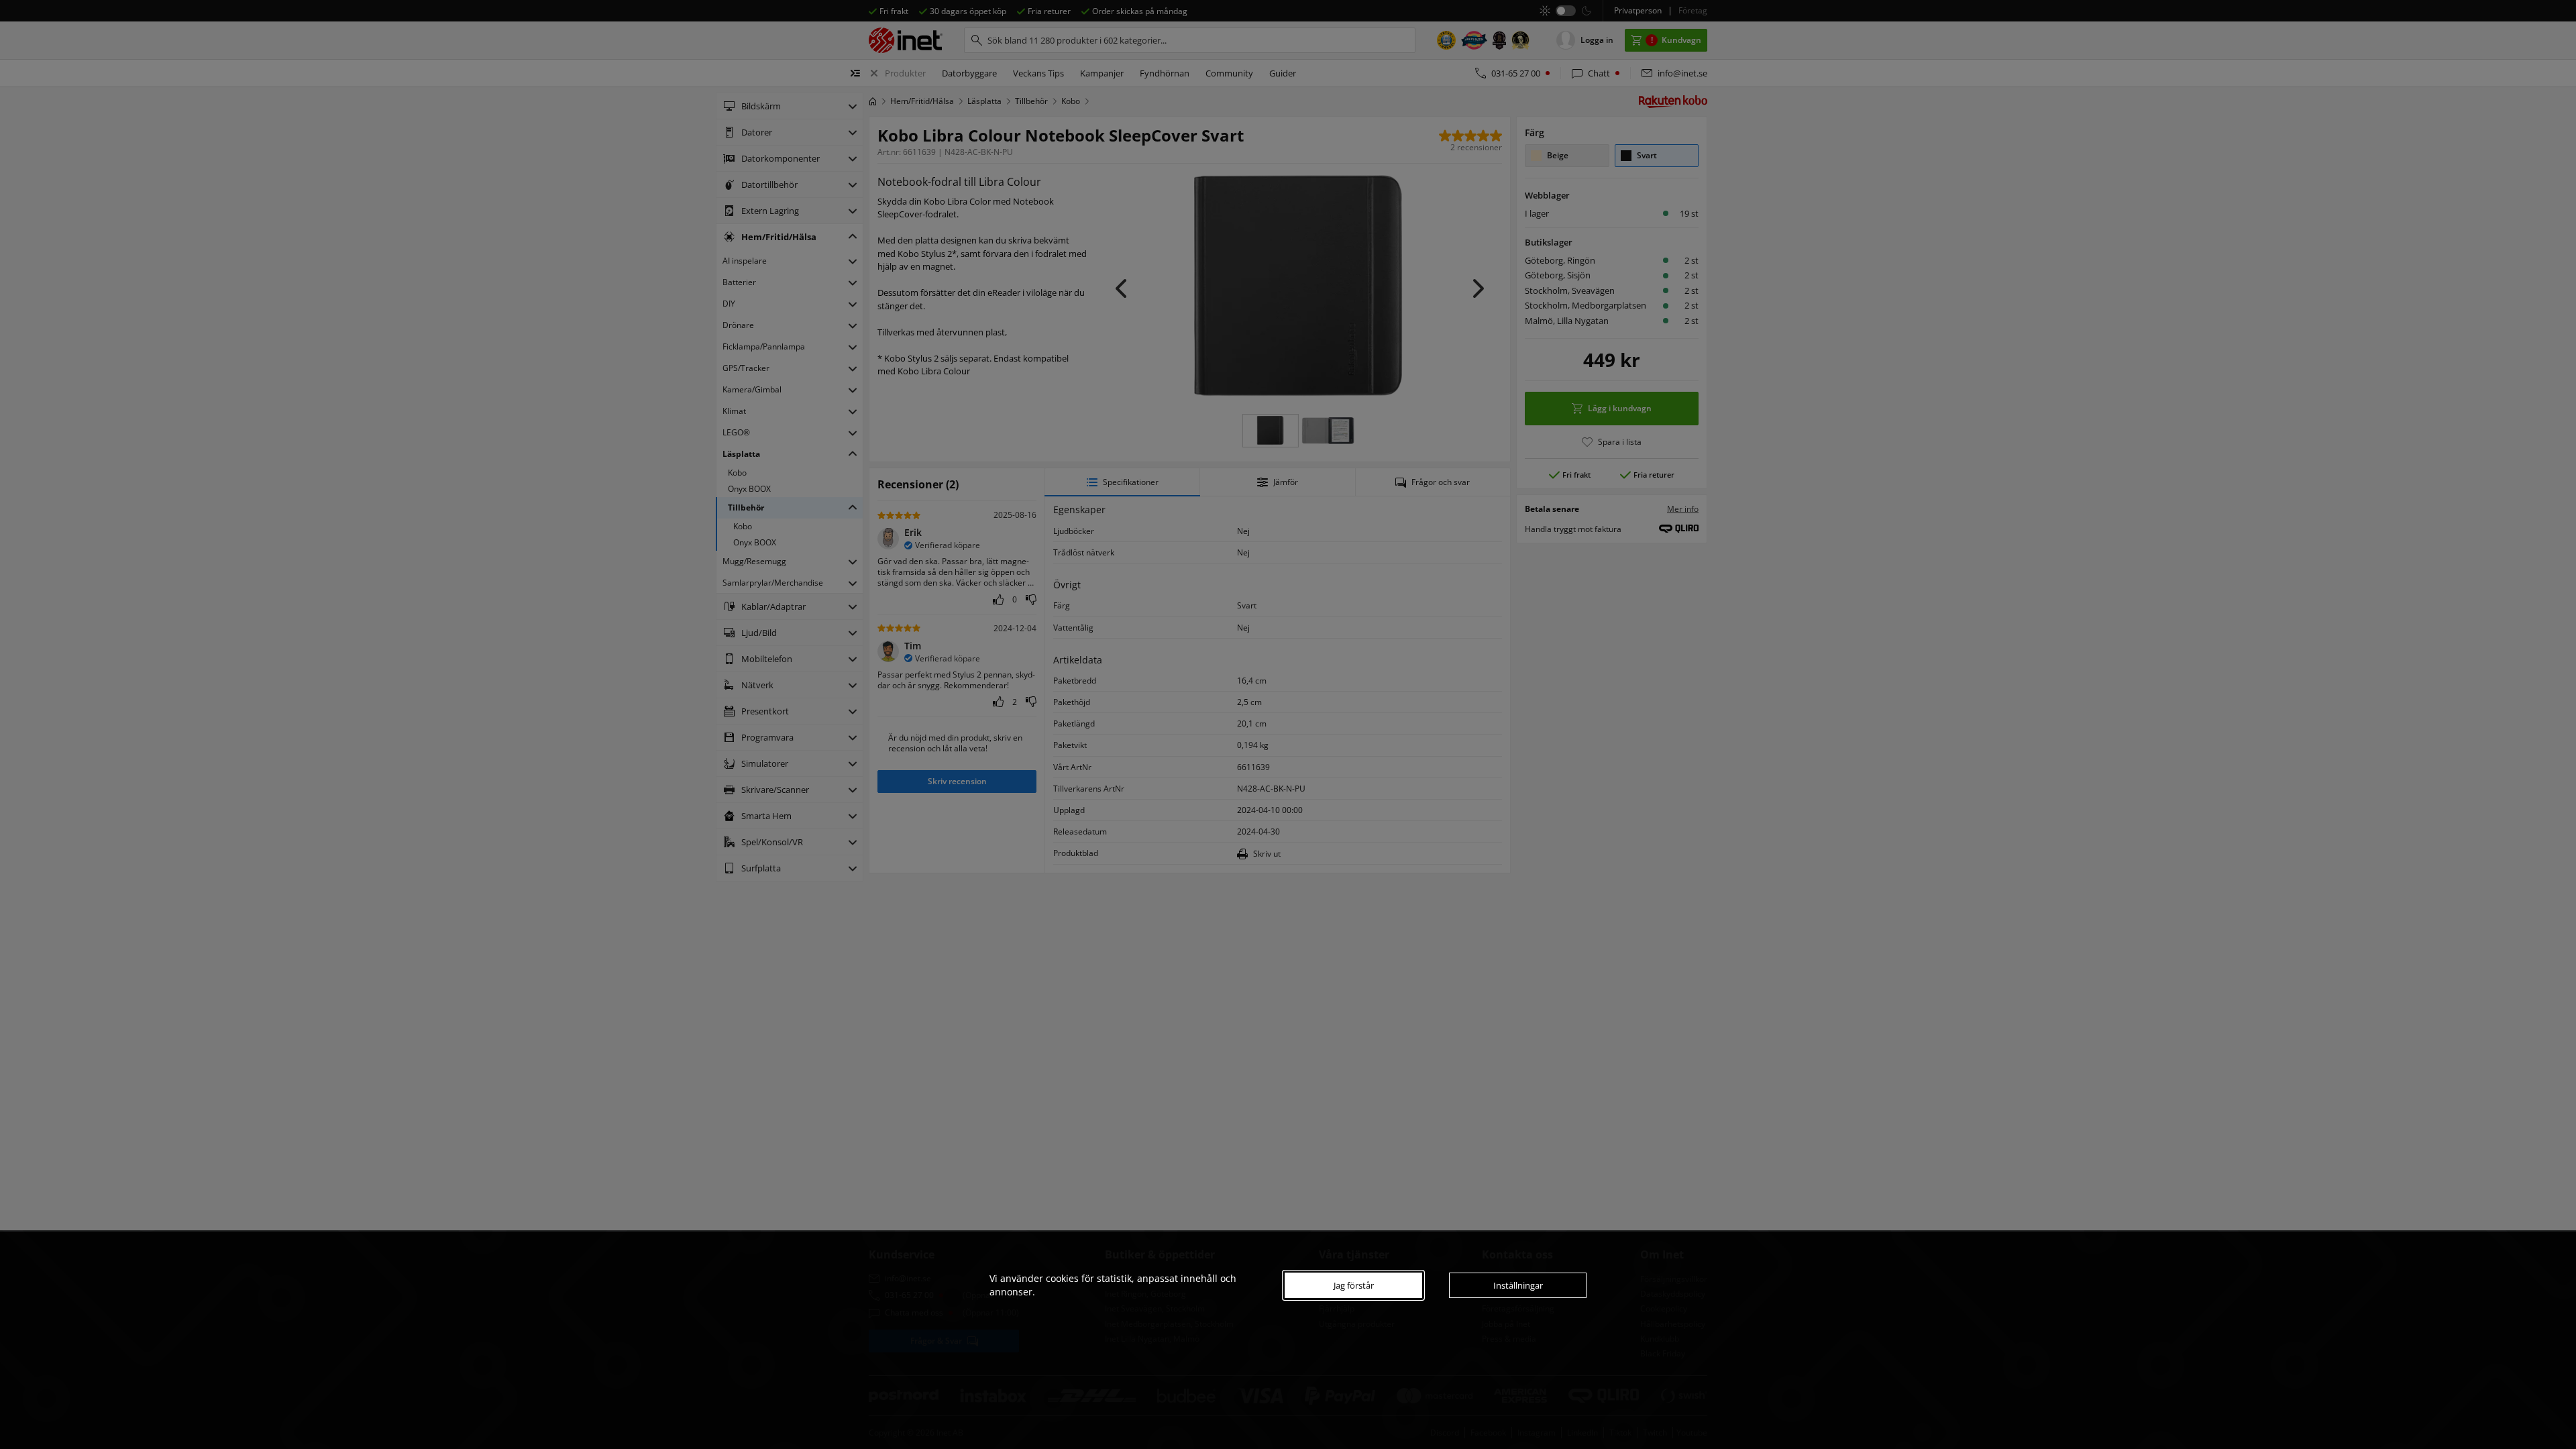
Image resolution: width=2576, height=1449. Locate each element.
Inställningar (1518, 1285)
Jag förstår (1354, 1285)
